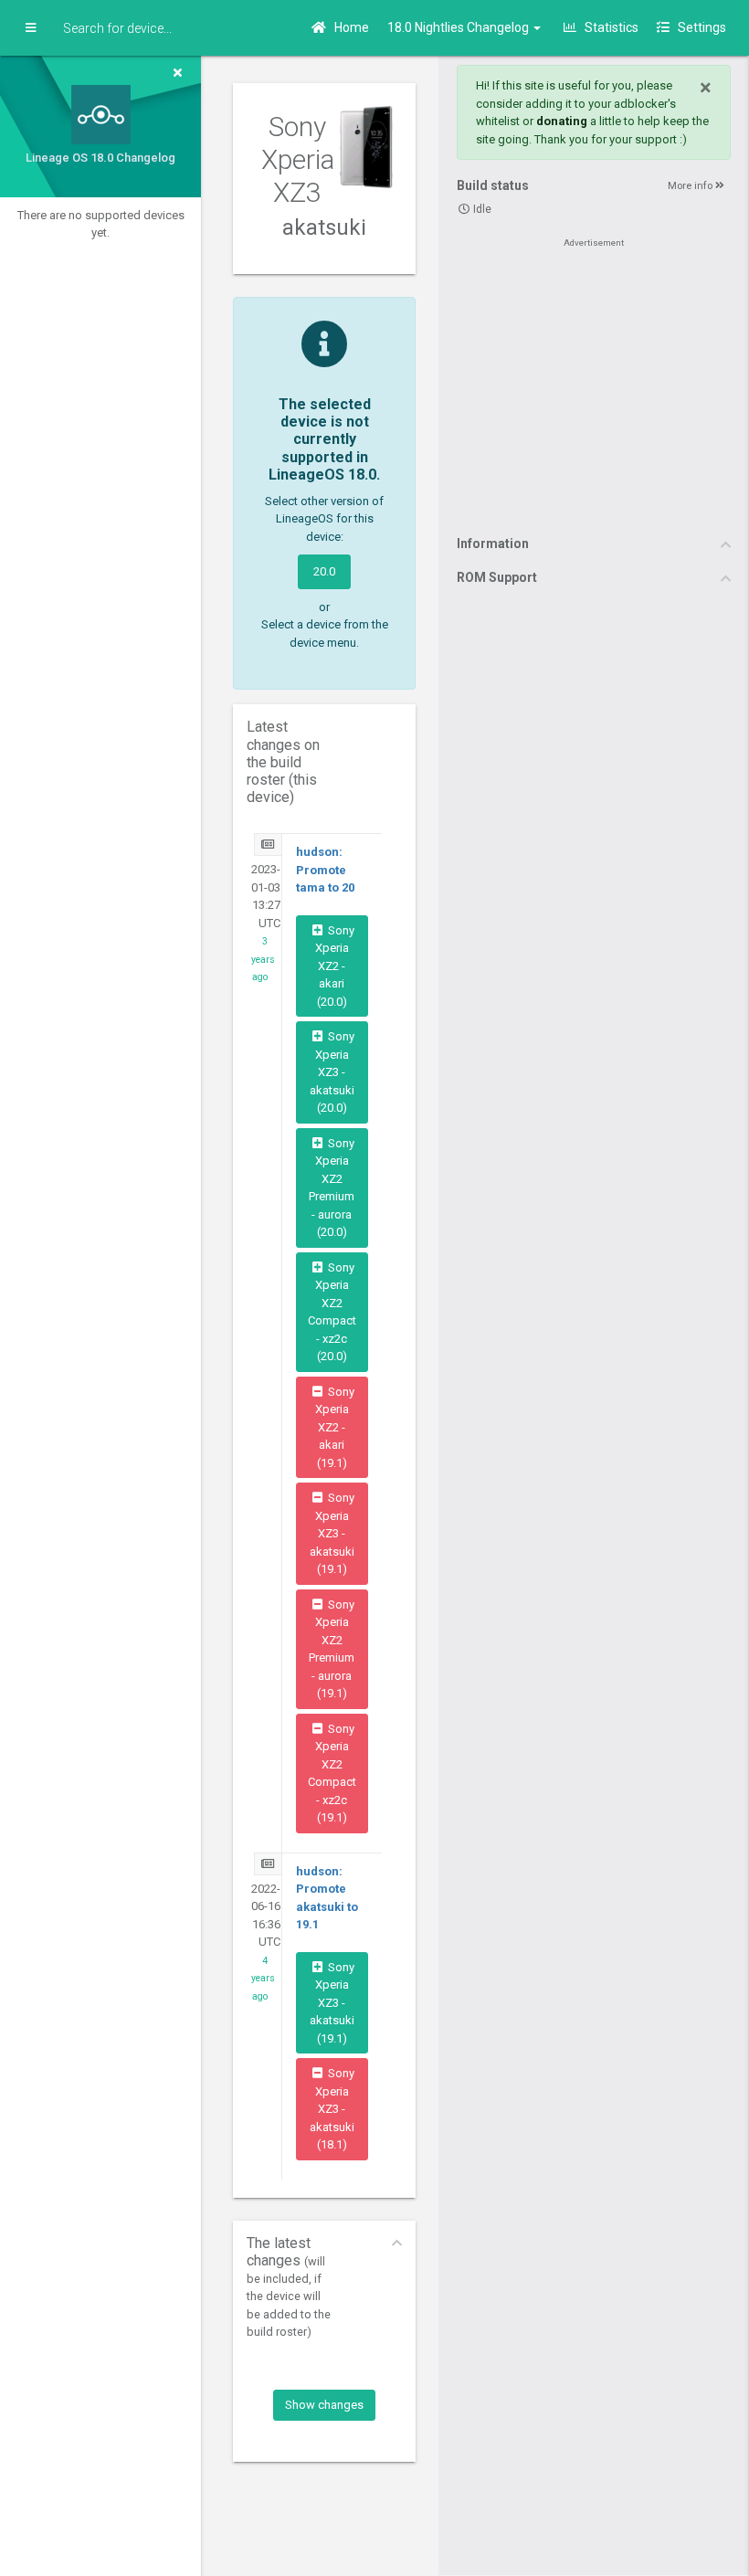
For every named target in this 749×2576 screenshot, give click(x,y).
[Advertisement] (594, 385)
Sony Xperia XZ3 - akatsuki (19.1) (332, 1533)
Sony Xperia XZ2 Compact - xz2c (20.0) (332, 1312)
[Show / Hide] (31, 28)
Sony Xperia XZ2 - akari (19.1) (335, 1427)
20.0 (324, 571)
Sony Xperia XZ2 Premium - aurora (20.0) (332, 1188)
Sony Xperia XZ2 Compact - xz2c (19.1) (332, 1774)
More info (691, 186)
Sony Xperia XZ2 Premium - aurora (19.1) (332, 1649)
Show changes (324, 2405)
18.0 (459, 27)
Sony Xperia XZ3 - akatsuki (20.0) (332, 1072)
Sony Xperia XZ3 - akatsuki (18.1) (332, 2109)
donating (562, 121)
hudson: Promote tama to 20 (325, 870)
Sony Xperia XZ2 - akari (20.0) (335, 966)
